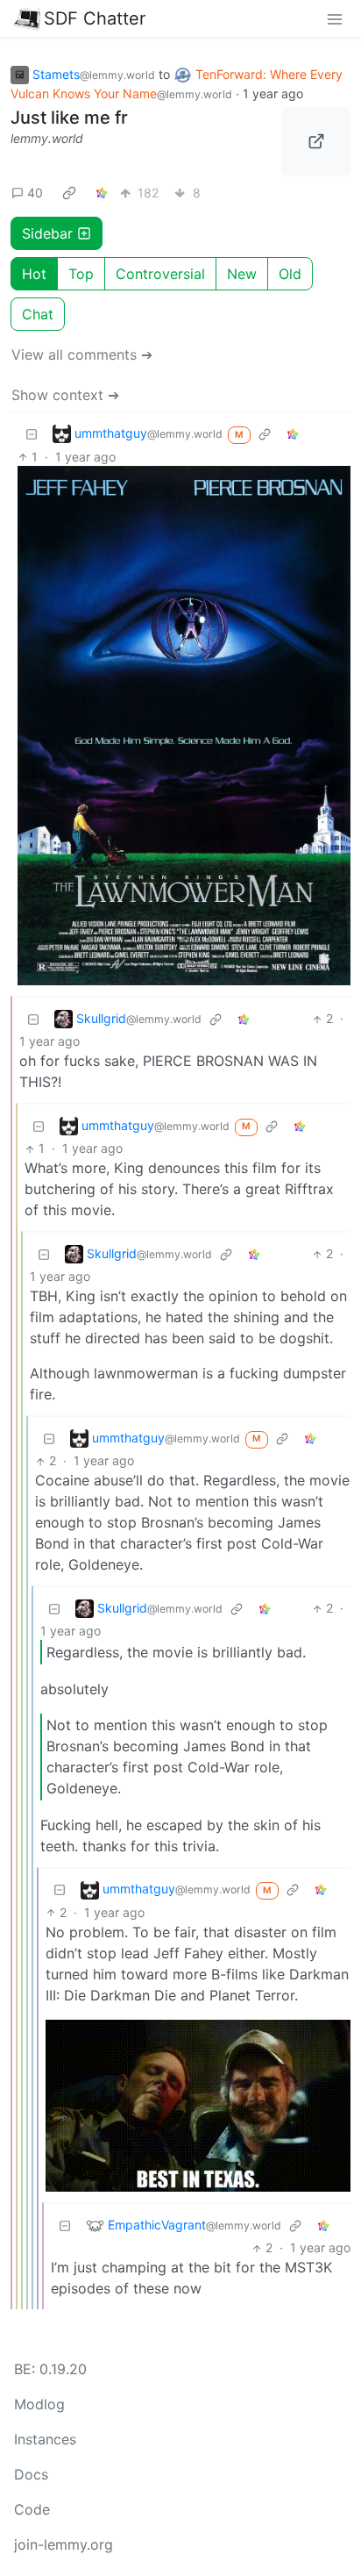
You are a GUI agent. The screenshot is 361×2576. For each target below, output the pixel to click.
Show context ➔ (65, 395)
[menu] (335, 18)
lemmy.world (47, 138)
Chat (38, 314)
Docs (31, 2474)
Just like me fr (69, 118)
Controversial (160, 274)
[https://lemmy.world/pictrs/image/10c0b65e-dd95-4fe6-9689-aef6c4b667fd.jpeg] (316, 142)
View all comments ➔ (82, 354)
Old (290, 274)
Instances (45, 2439)
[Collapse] (32, 434)
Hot (34, 274)
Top (81, 274)
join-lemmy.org (64, 2544)
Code (32, 2509)
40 (35, 193)
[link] (69, 193)
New (242, 274)
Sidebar (47, 233)
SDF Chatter (95, 18)
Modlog (39, 2404)
